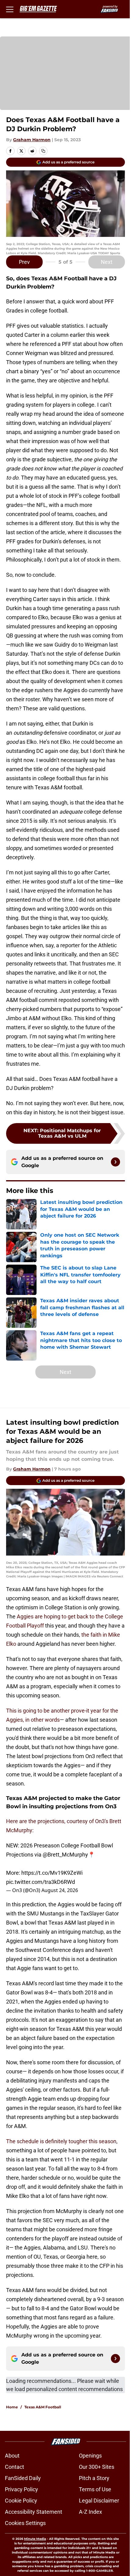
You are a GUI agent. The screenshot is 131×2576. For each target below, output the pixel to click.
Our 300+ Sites (97, 2467)
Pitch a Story (94, 2478)
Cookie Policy (21, 2501)
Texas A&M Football (43, 2407)
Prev (24, 262)
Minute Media (35, 2539)
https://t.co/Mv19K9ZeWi (52, 1873)
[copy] (43, 151)
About (12, 2456)
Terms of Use (95, 2489)
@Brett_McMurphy (65, 1855)
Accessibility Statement (34, 2512)
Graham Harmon (32, 140)
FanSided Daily (23, 2478)
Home (12, 2407)
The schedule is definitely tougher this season (61, 2141)
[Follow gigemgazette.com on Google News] (115, 1162)
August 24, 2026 (60, 1890)
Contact (14, 2467)
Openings (90, 2456)
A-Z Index (90, 2512)
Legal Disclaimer (99, 2501)
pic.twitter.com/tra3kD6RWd (41, 1882)
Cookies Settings (25, 2523)
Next (107, 262)
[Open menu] (10, 9)
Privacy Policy (21, 2489)
